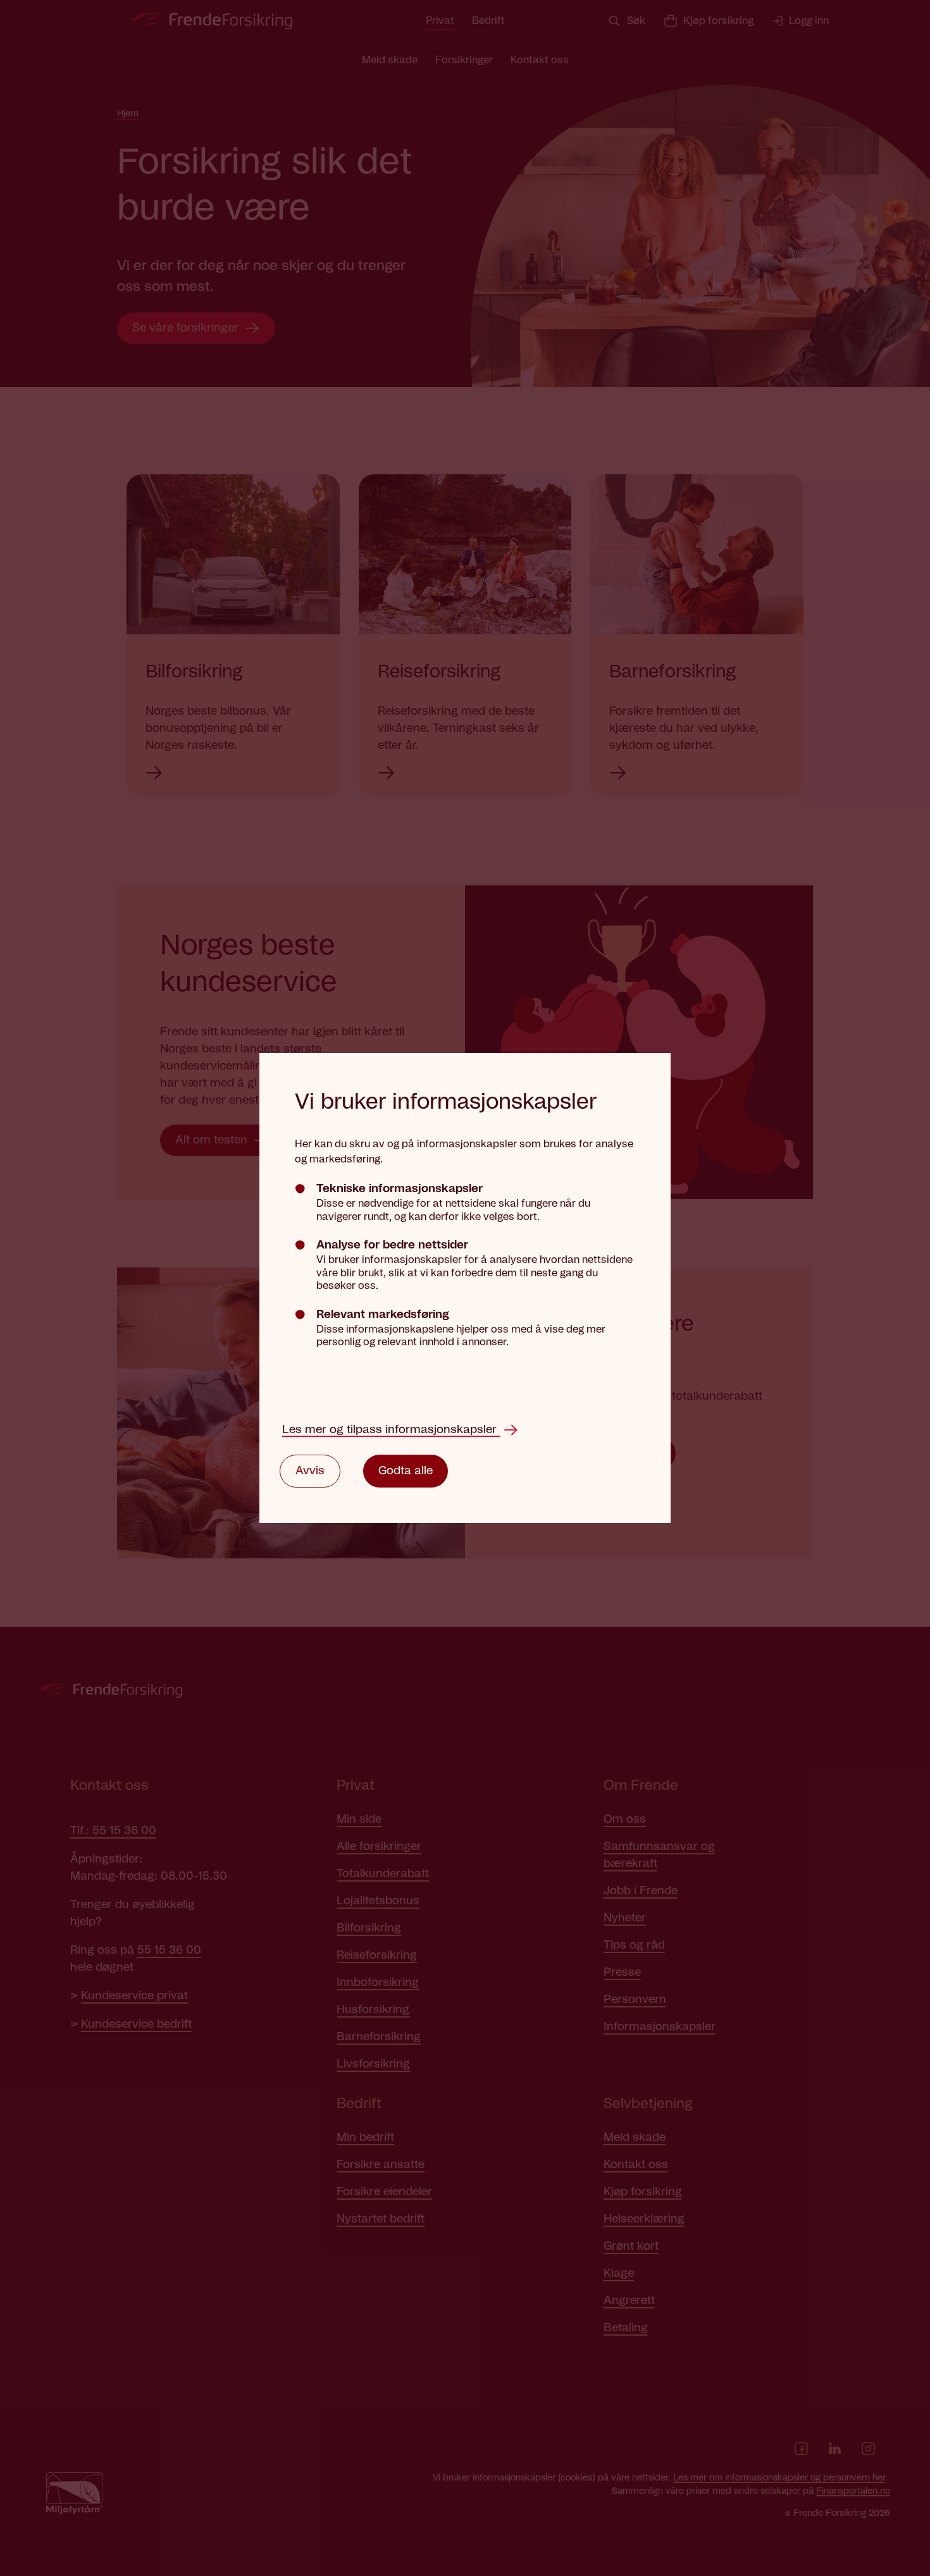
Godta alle (406, 1471)
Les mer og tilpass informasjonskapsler (391, 1430)
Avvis (310, 1471)
